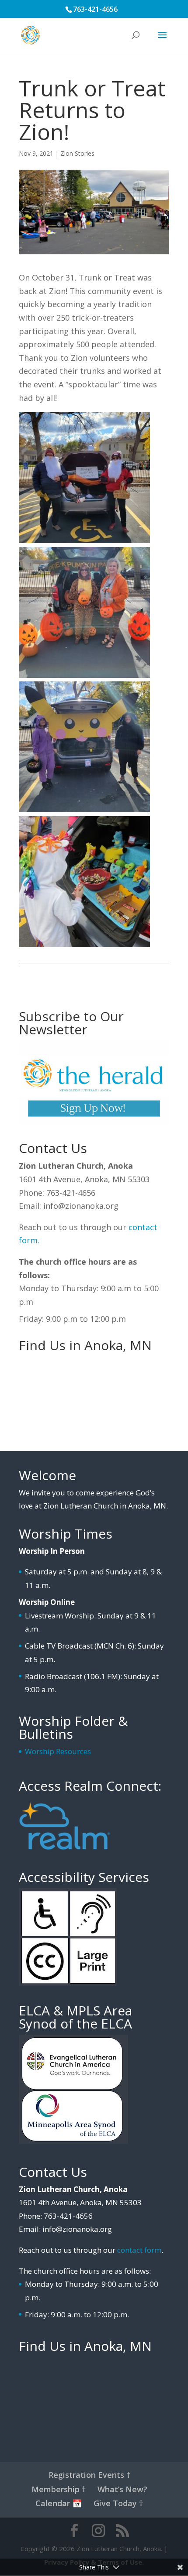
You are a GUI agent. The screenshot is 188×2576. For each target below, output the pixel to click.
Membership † (59, 2489)
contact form (139, 2250)
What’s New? (122, 2489)
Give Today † (118, 2503)
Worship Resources (58, 1751)
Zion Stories (77, 153)
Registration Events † (89, 2475)
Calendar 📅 (59, 2503)
